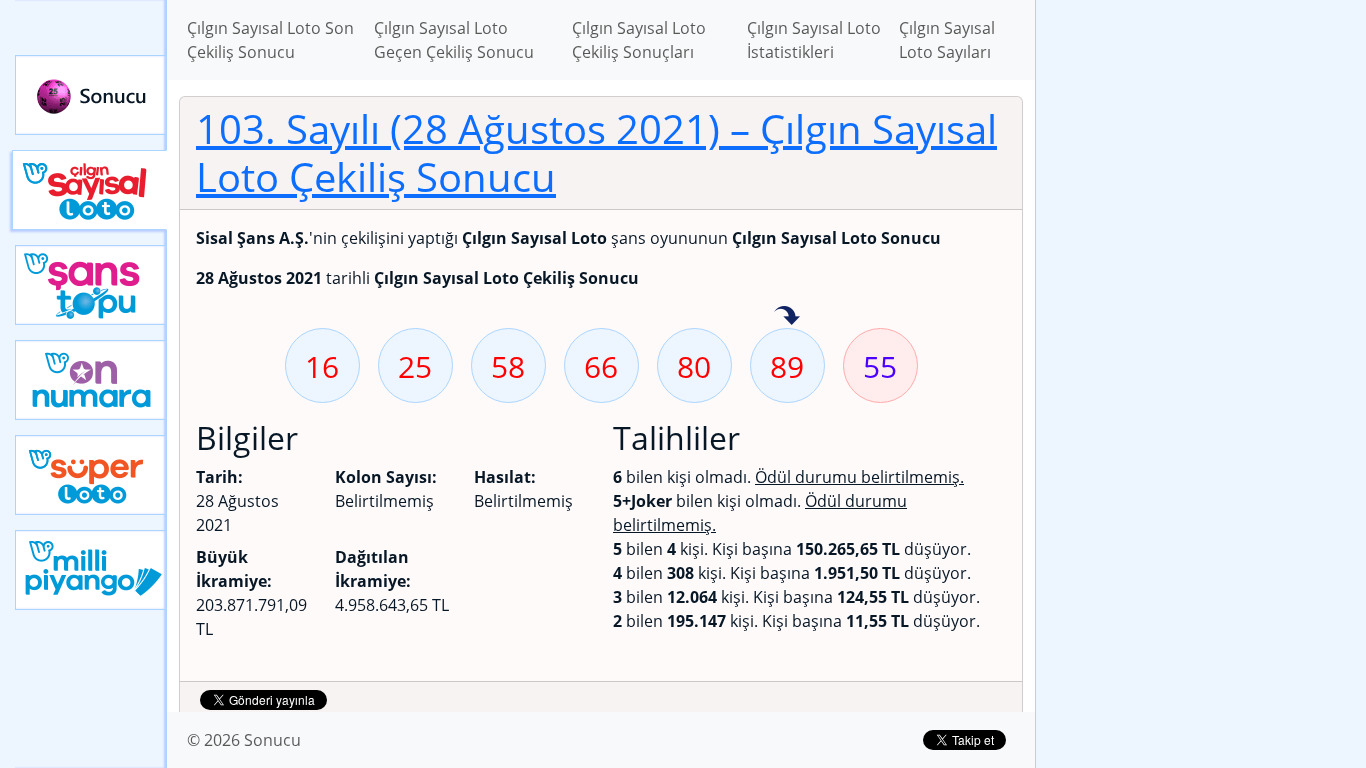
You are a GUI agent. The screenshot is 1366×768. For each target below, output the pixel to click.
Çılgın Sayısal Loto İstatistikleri (814, 40)
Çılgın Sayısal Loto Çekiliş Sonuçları (639, 40)
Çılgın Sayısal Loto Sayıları (947, 40)
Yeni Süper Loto (91, 475)
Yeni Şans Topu (91, 285)
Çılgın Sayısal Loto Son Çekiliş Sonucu (270, 40)
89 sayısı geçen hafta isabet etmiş (787, 317)
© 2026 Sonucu (244, 740)
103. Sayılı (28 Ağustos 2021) (596, 152)
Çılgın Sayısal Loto (89, 190)
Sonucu (91, 95)
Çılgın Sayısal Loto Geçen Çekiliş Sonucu (454, 40)
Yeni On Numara (91, 380)
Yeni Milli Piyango (91, 570)
